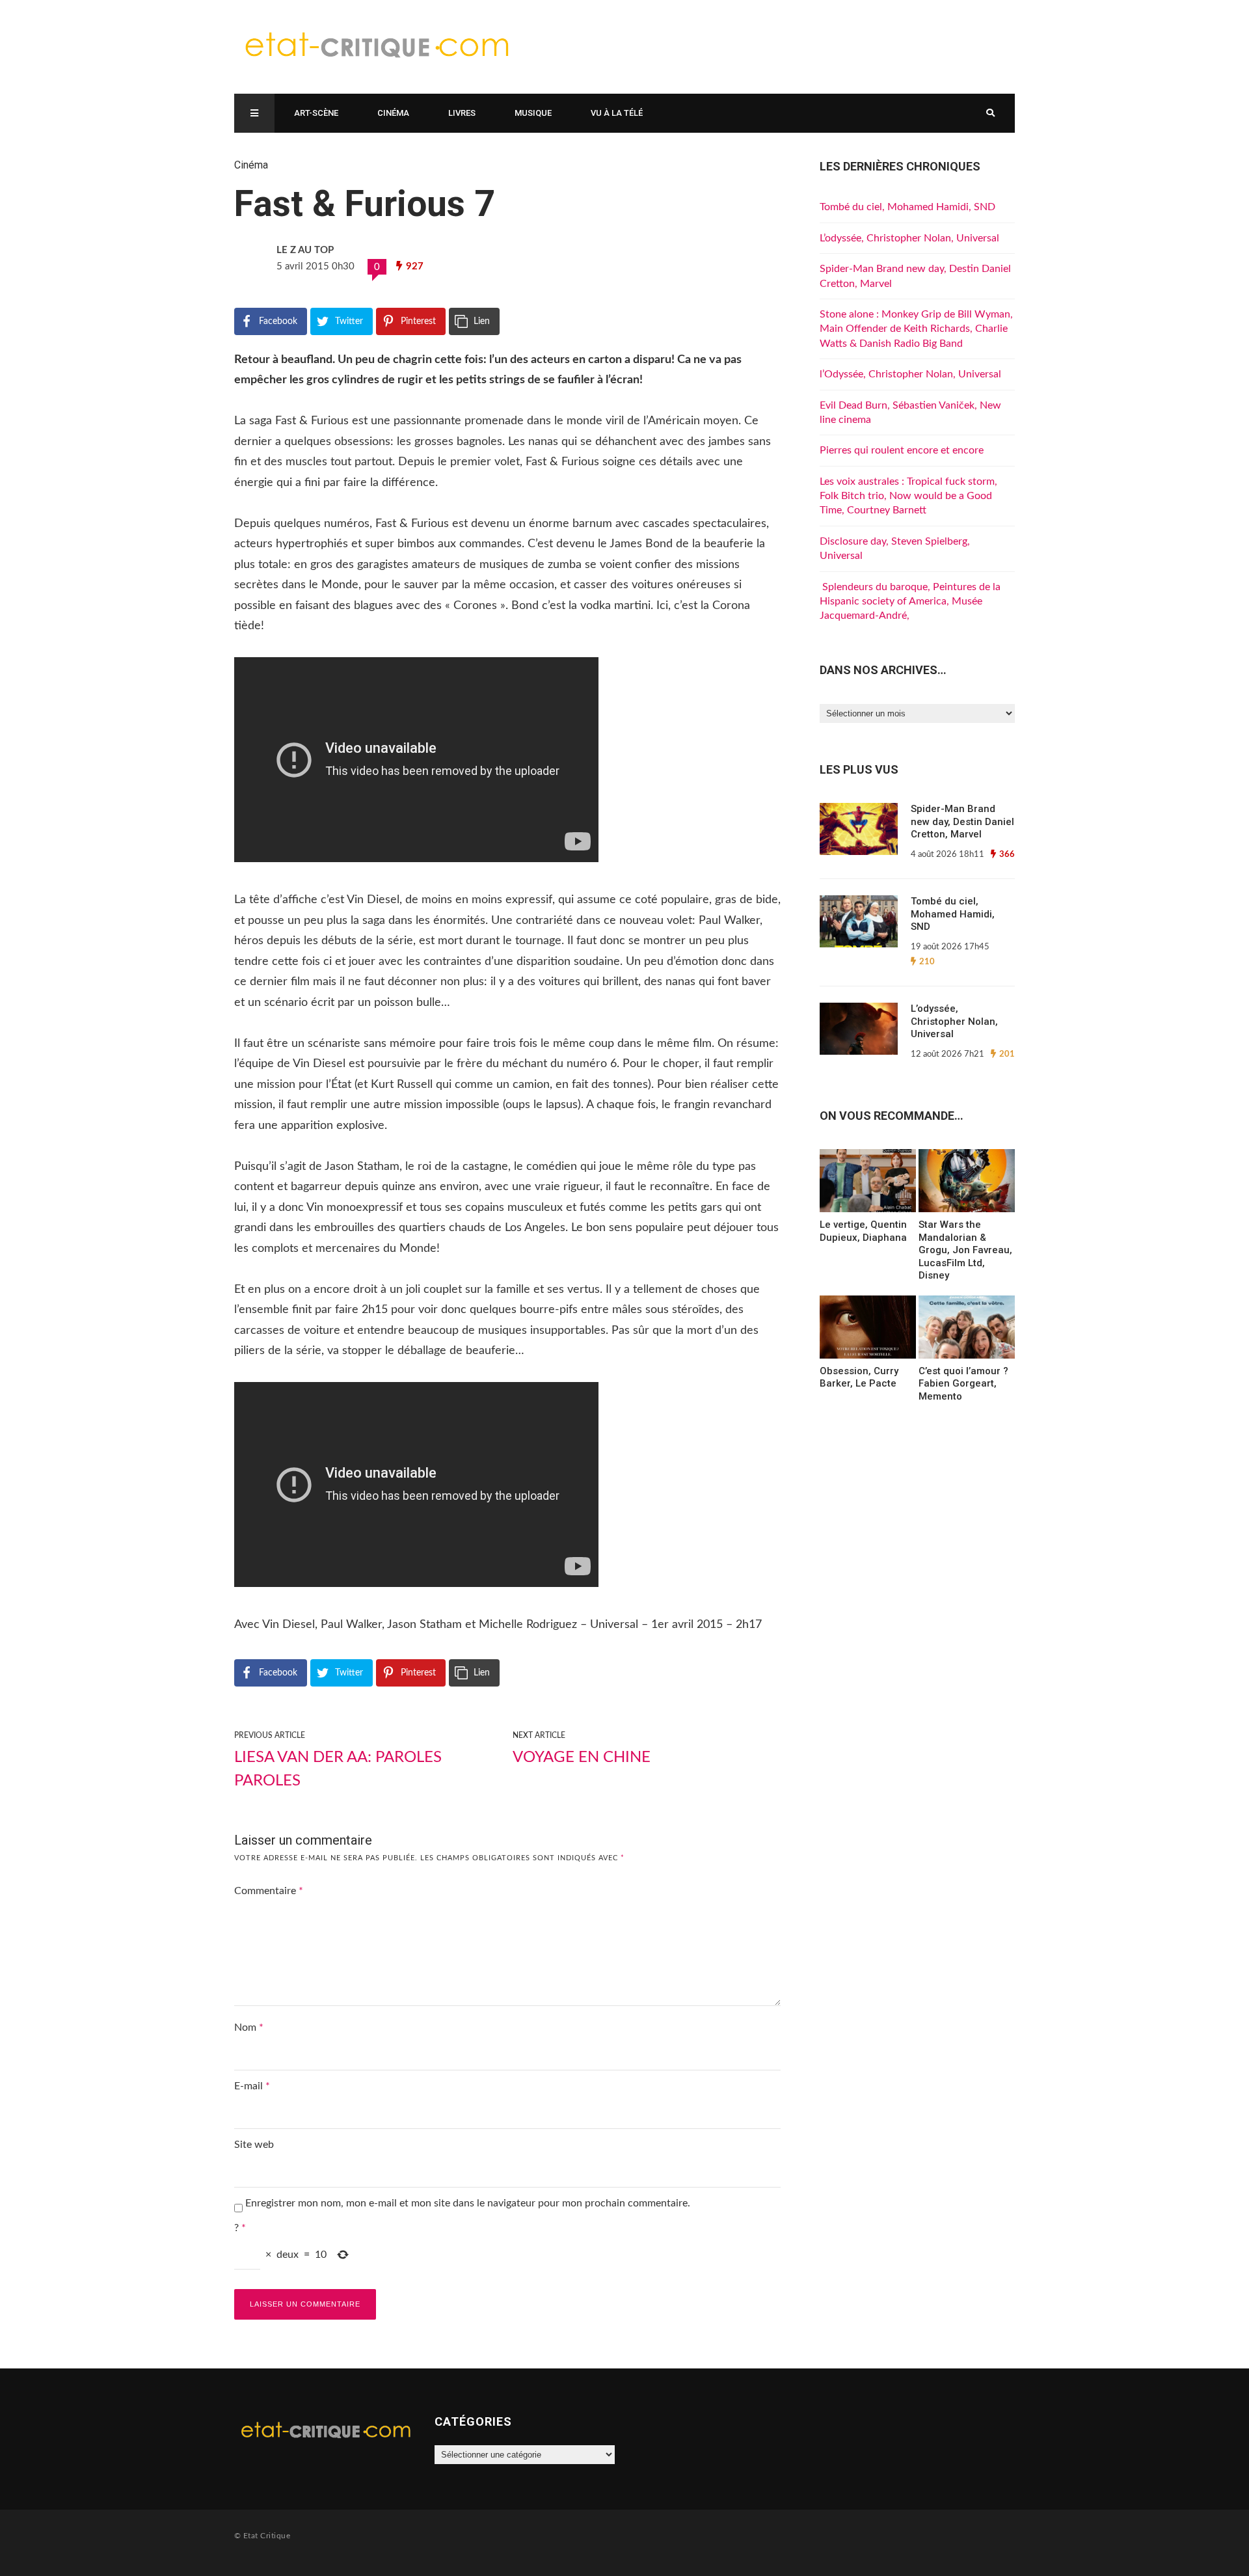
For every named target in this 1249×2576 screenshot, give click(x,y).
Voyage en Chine (582, 1757)
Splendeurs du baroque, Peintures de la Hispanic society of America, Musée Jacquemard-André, (910, 602)
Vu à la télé (617, 113)
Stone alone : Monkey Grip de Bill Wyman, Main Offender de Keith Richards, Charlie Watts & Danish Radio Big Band (916, 329)
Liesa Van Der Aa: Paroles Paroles (338, 1769)
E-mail (252, 2086)
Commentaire (269, 1891)
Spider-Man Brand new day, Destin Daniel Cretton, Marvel (962, 821)
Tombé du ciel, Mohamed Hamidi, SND (907, 207)
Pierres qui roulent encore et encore (902, 450)
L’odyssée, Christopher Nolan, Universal (909, 238)
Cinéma (393, 113)
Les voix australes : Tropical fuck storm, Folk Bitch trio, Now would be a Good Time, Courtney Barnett (908, 496)
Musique (533, 113)
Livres (462, 113)
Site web (254, 2145)
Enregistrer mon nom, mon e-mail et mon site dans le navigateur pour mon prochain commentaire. (468, 2203)
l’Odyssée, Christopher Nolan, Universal (910, 374)
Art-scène (316, 113)
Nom (249, 2027)
